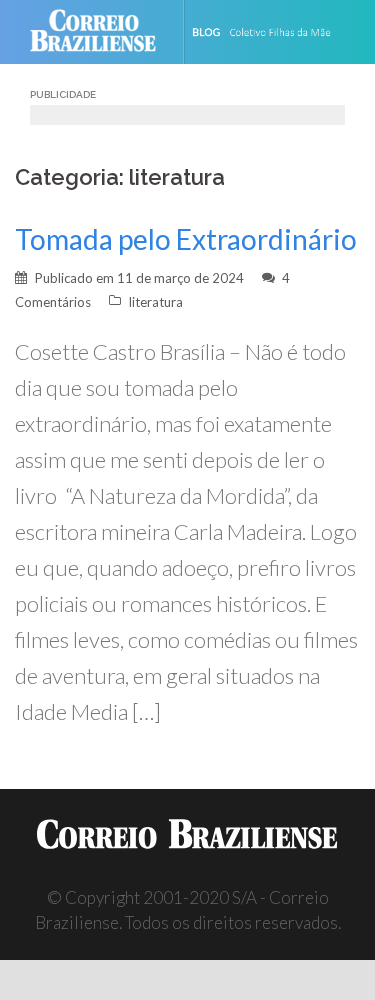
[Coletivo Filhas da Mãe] (274, 32)
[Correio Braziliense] (101, 32)
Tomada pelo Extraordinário (186, 239)
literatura (156, 302)
